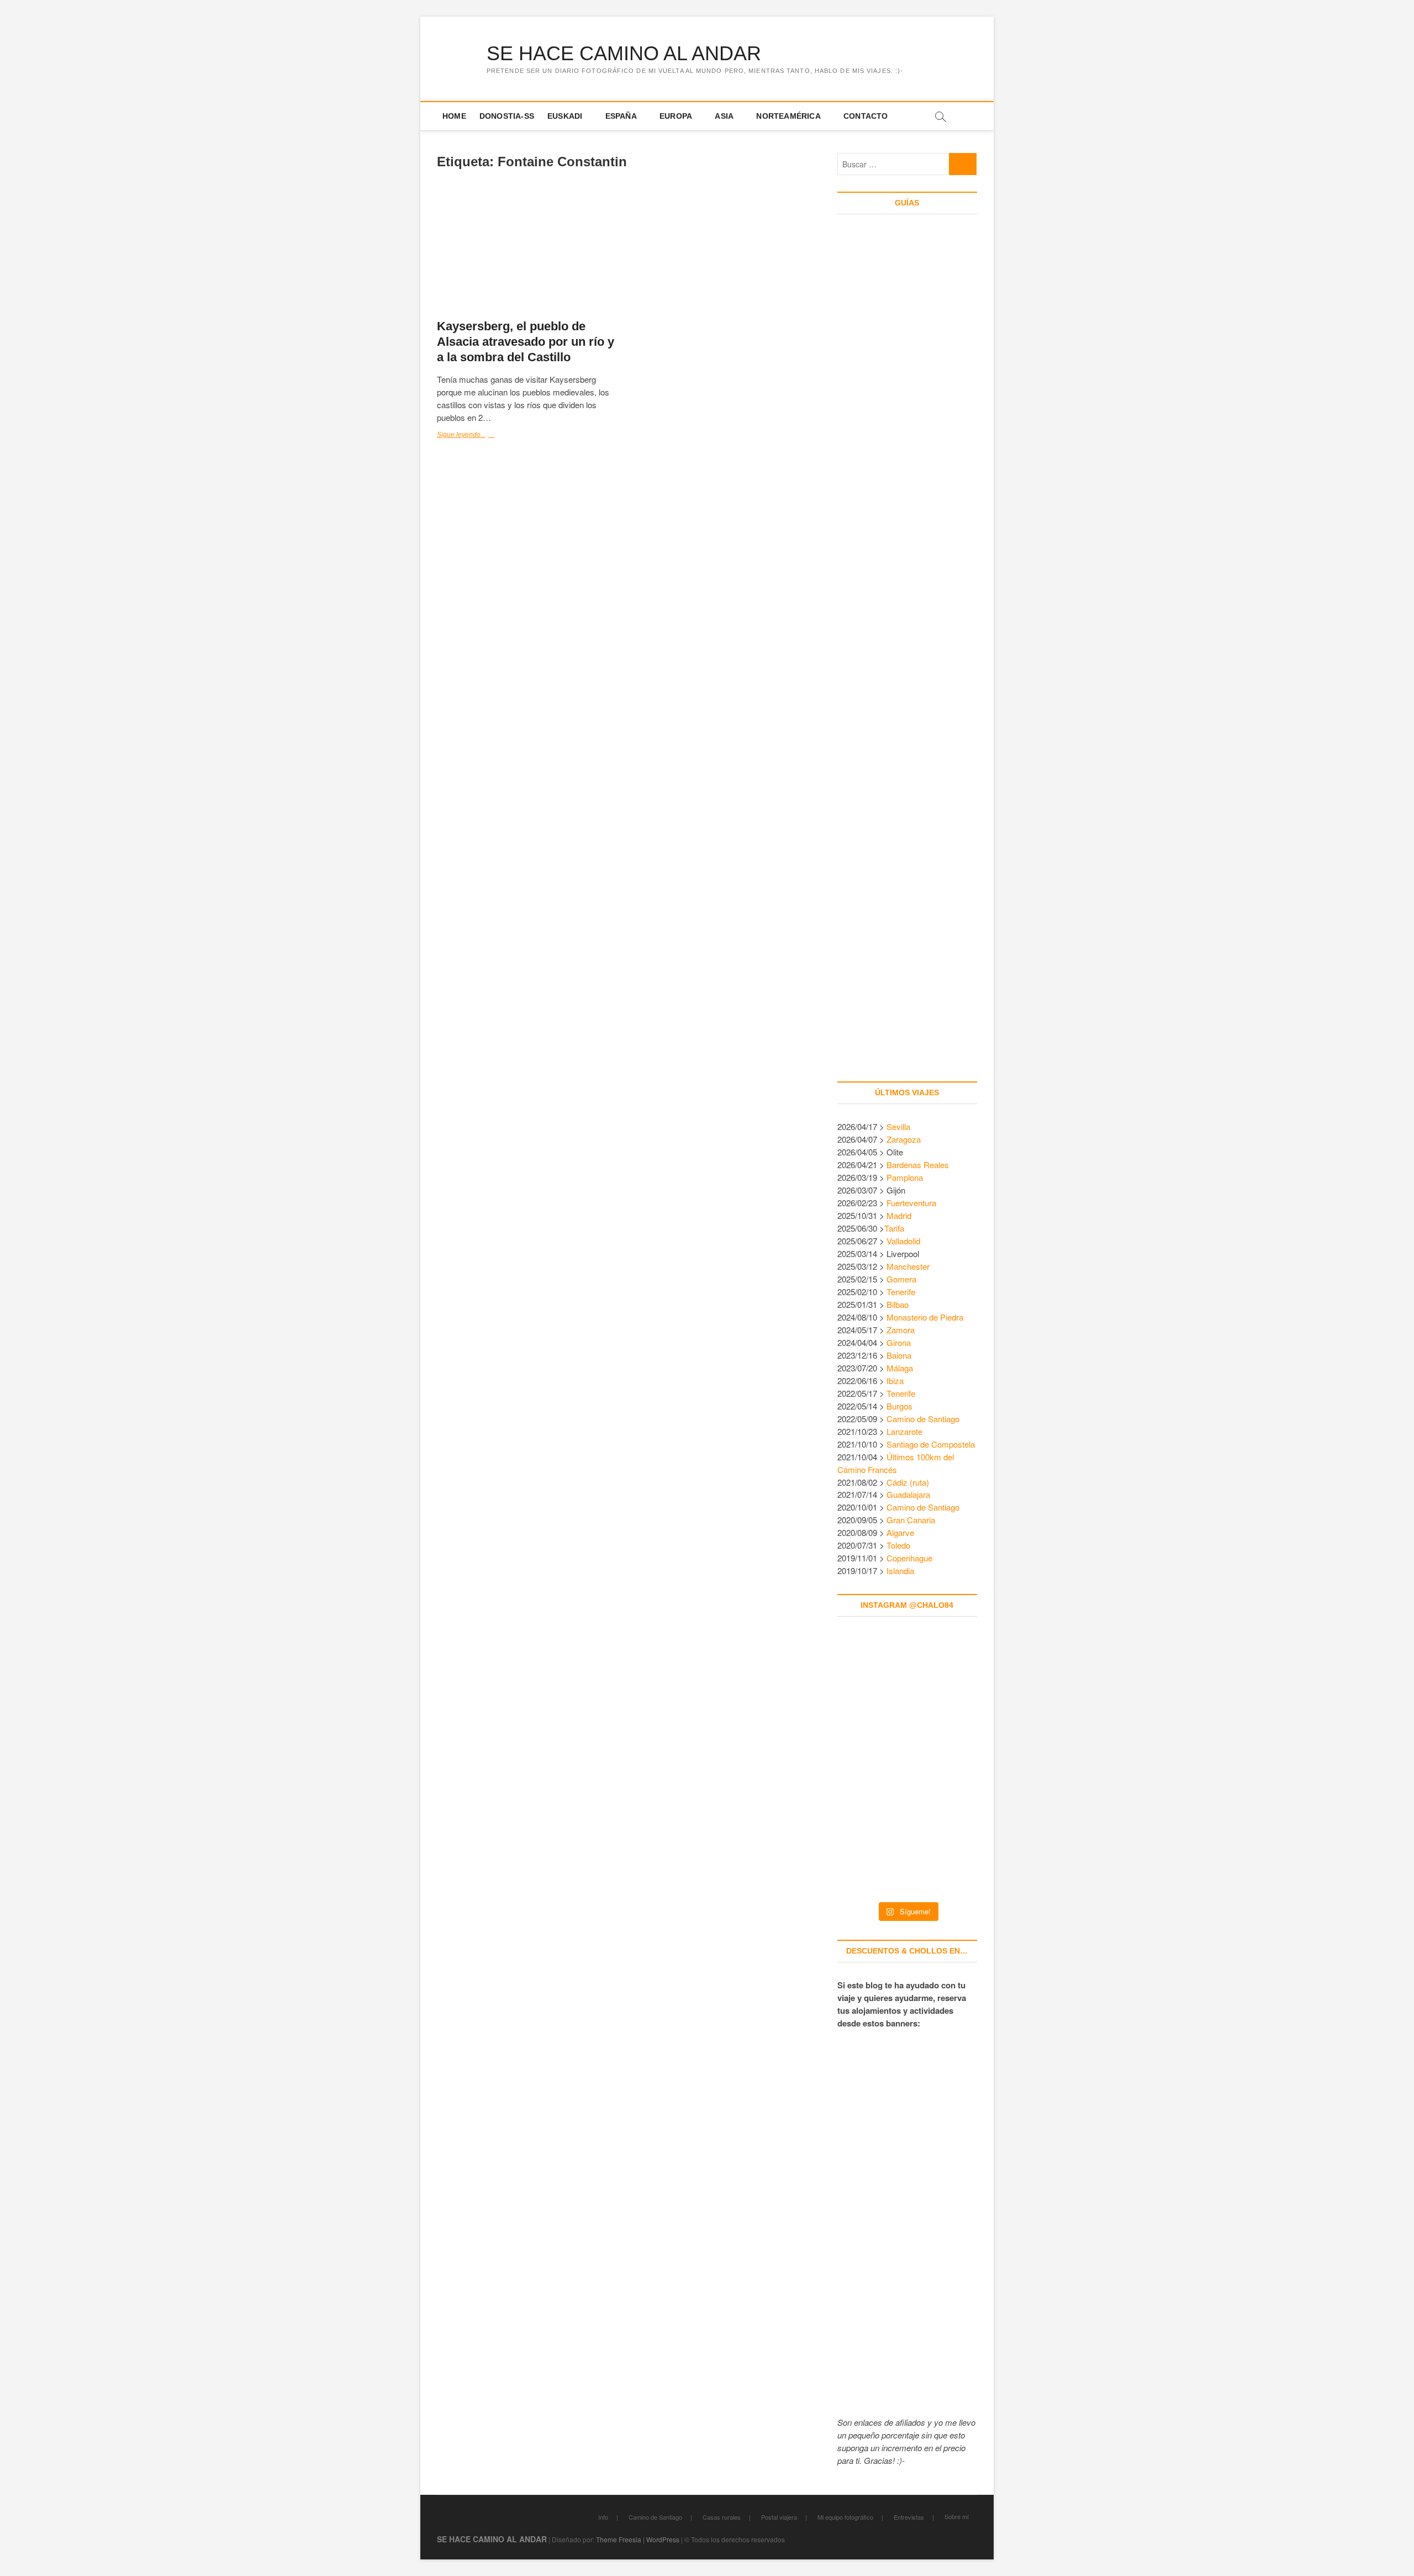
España (621, 116)
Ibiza (895, 1381)
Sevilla (898, 1126)
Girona (899, 1342)
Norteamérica (788, 116)
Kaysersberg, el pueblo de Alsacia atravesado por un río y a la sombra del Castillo (526, 342)
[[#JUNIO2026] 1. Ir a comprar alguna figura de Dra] (907, 1681)
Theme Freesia (619, 2539)
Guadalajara (908, 1494)
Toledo (898, 1545)
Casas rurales (722, 2517)
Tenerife (901, 1292)
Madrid (899, 1215)
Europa (676, 116)
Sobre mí (957, 2516)
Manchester (908, 1266)
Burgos (899, 1406)
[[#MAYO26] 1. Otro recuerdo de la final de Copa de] (950, 1681)
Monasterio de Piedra (925, 1317)
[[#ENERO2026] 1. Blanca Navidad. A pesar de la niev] (864, 1851)
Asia (724, 116)
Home (454, 116)
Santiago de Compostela (931, 1444)
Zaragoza (905, 1139)
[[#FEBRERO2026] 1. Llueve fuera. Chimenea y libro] (950, 1766)
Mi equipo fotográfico (845, 2517)
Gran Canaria (911, 1520)
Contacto (866, 116)
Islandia (900, 1571)
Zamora (901, 1330)
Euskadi (565, 116)
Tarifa (894, 1228)
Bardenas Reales (918, 1165)
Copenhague (909, 1558)
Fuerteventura (911, 1203)
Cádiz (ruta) (908, 1482)
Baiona (899, 1355)
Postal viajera (779, 2517)
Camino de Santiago (923, 1419)
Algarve (900, 1532)
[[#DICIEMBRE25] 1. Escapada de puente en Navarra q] (907, 1851)
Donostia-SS (507, 116)
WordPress (663, 2539)
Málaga (900, 1368)
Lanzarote (904, 1431)
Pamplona (905, 1177)
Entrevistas (909, 2517)
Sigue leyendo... (481, 436)
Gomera (901, 1279)
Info (603, 2517)
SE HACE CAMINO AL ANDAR (624, 53)
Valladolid (903, 1241)
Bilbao (898, 1304)
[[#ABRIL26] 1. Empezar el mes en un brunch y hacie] (864, 1766)
